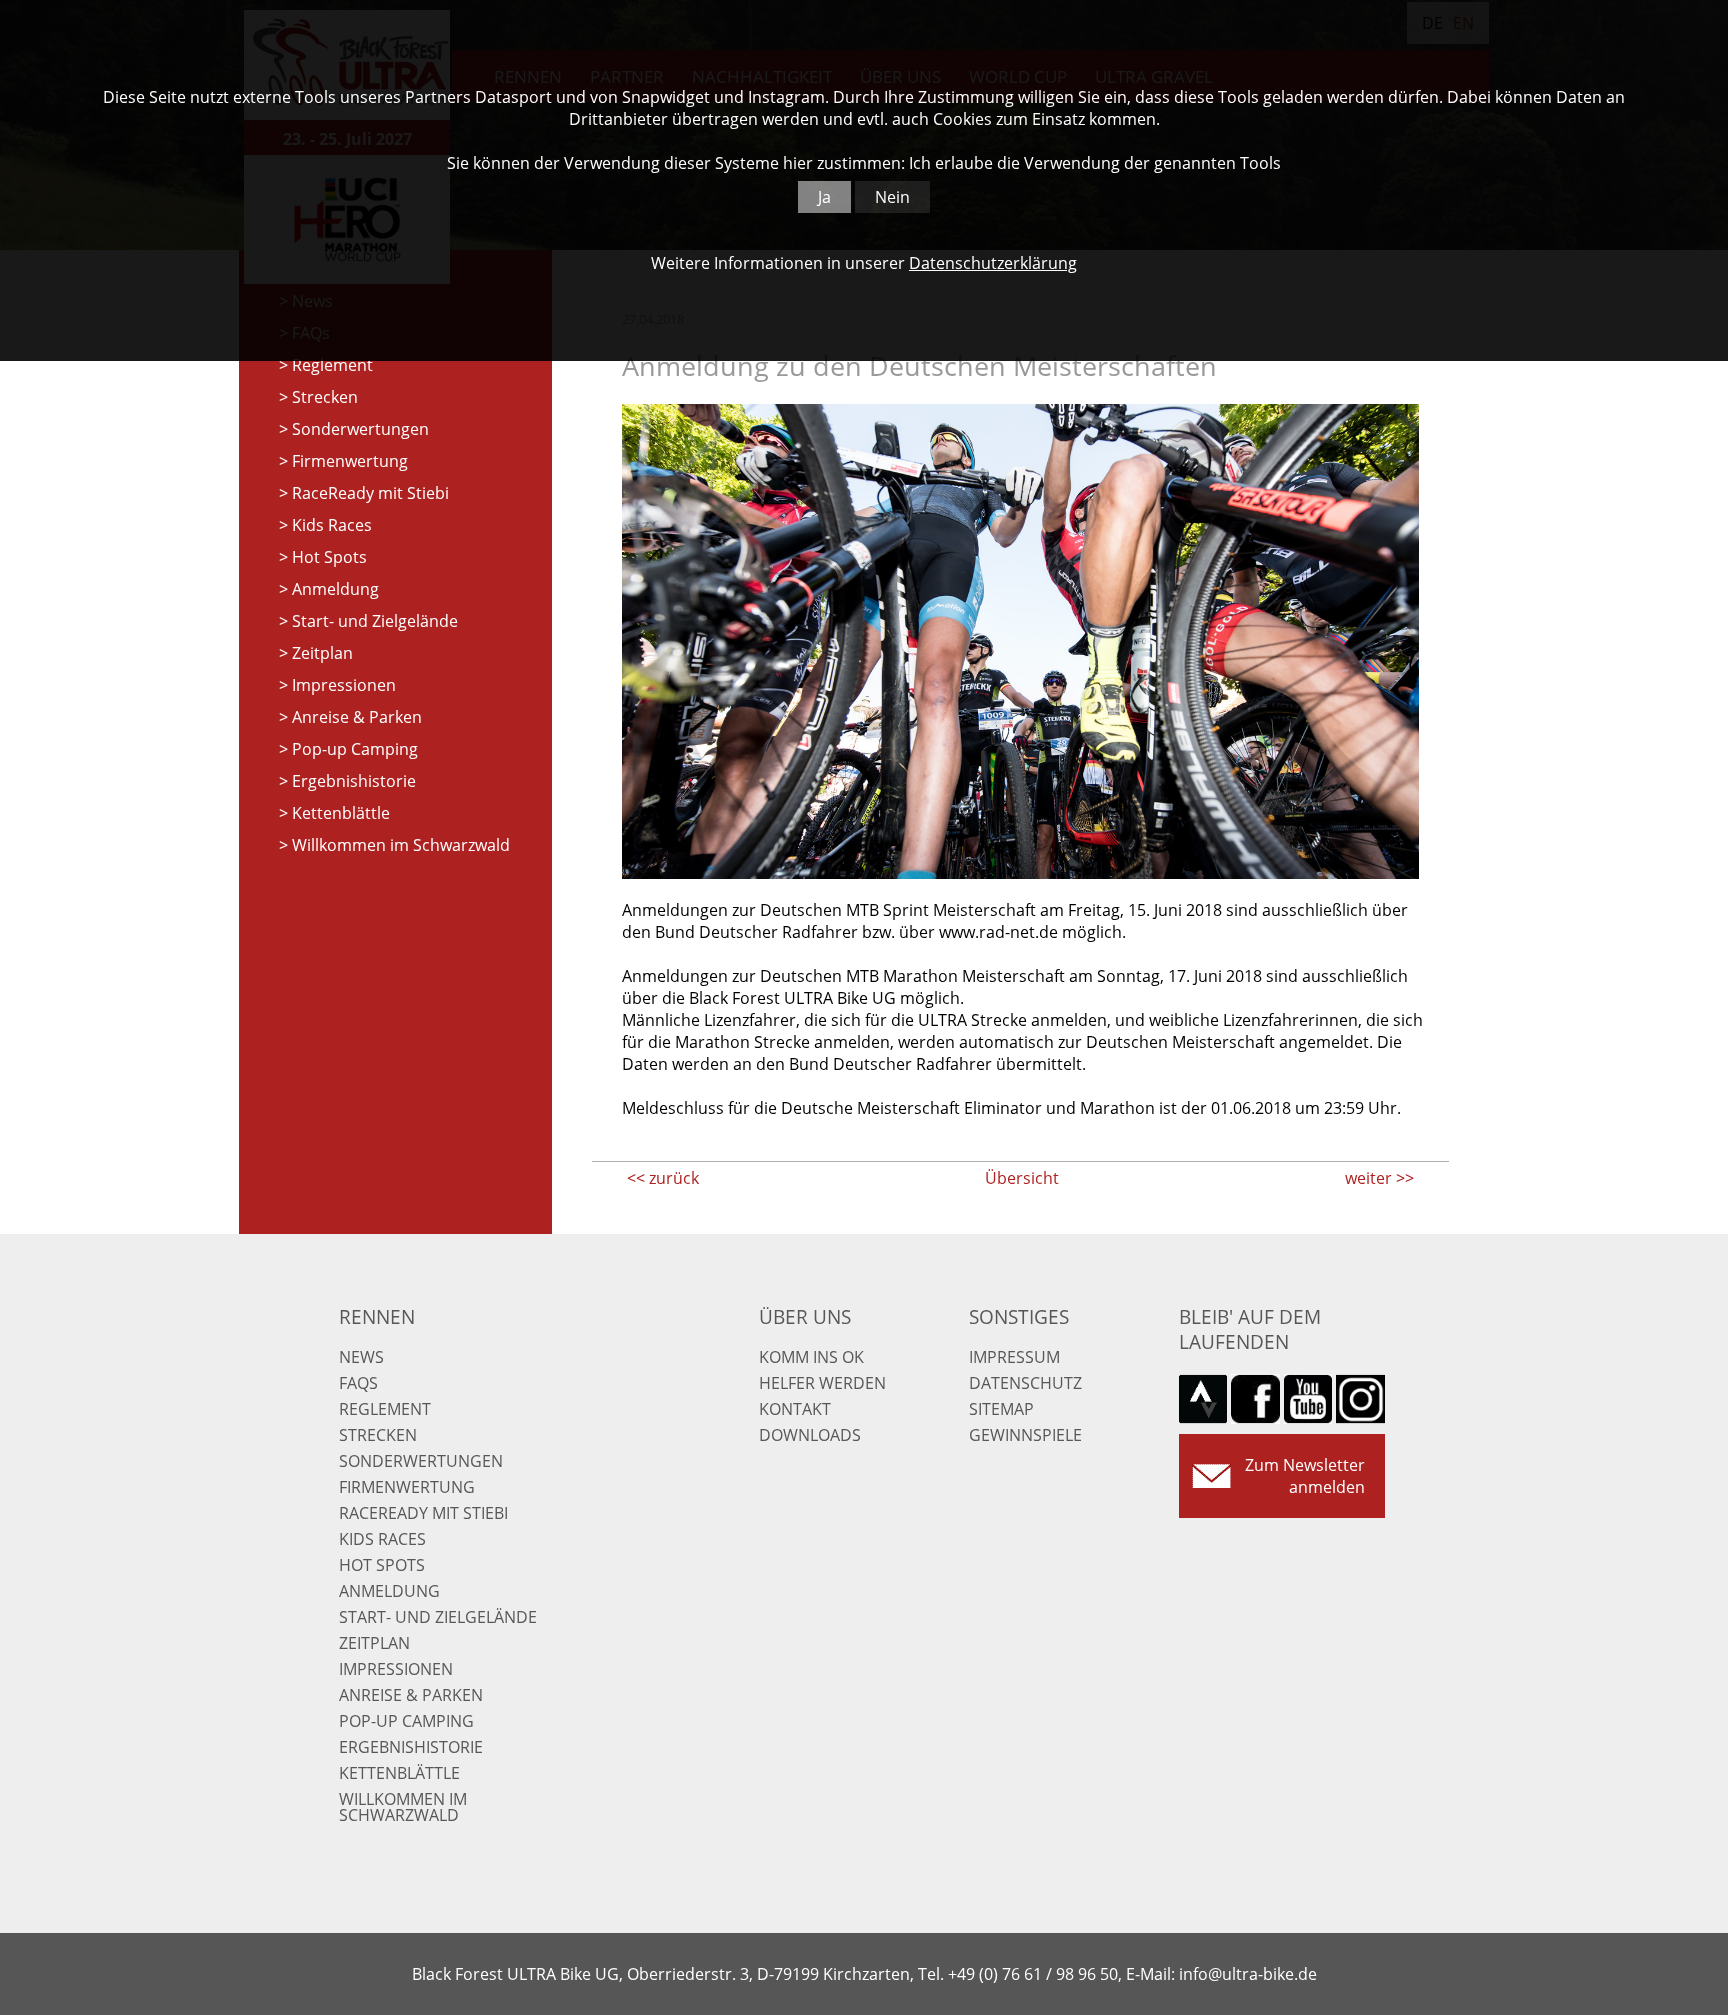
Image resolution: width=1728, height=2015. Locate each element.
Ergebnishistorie (354, 781)
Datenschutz (1025, 1383)
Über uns (805, 1316)
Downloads (810, 1435)
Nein (892, 197)
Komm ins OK (811, 1357)
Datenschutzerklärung (993, 263)
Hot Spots (329, 557)
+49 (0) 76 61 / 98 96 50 (1033, 1974)
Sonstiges (1019, 1316)
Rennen (377, 1316)
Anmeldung (335, 589)
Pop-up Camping (355, 749)
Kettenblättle (341, 813)
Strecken (325, 397)
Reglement (332, 365)
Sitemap (1001, 1409)
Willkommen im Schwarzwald (401, 845)
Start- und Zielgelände (375, 621)
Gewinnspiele (1025, 1435)
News (361, 1357)
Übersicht (1022, 1178)
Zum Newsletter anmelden (1305, 1476)
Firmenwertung (350, 461)
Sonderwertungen (360, 429)
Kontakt (795, 1409)
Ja (824, 197)
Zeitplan (322, 653)
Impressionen (344, 685)
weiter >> (1379, 1178)
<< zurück (663, 1178)
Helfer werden (822, 1383)
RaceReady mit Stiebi (370, 493)
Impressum (1014, 1357)
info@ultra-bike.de (1248, 1974)
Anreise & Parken (357, 717)
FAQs (358, 1383)
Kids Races (332, 525)
